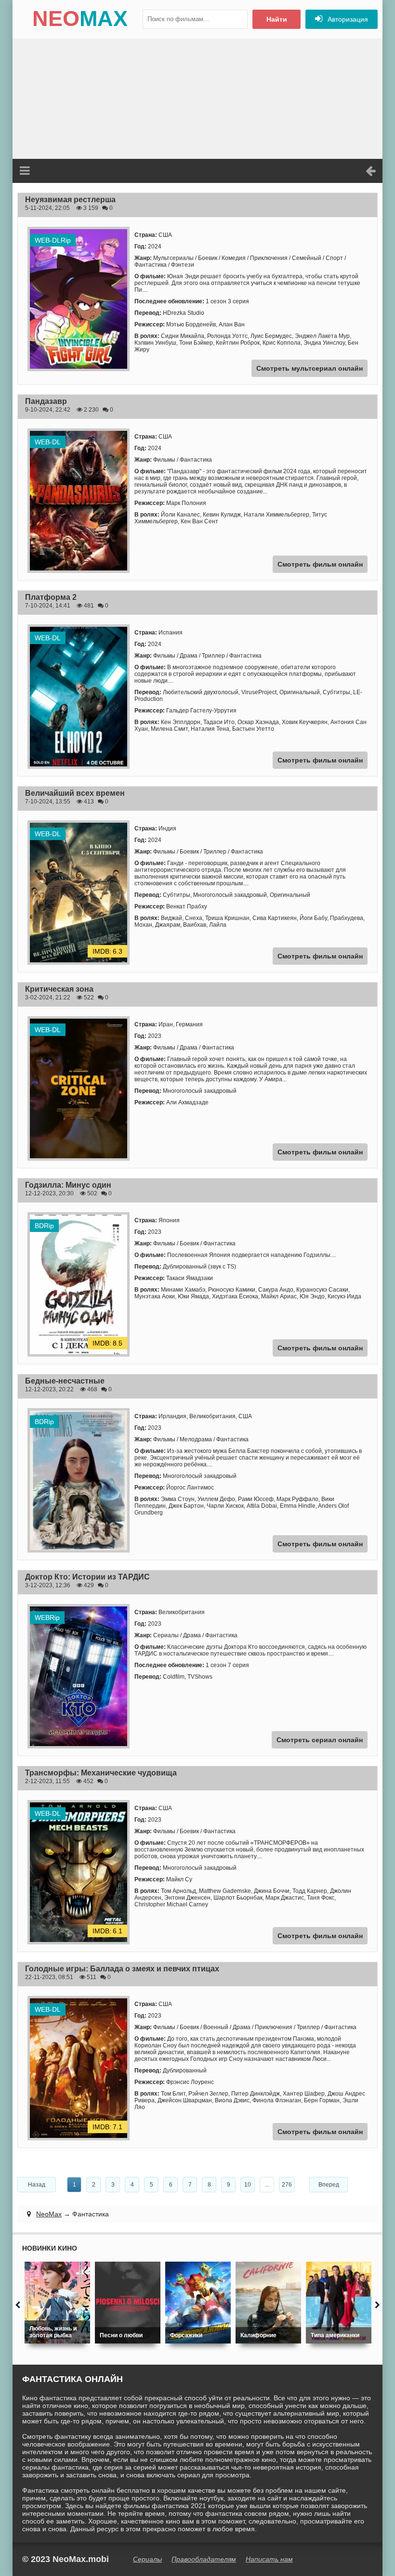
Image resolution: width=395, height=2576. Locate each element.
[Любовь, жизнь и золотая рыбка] (57, 2303)
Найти (277, 19)
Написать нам (269, 2559)
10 (248, 2185)
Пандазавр (46, 401)
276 (287, 2185)
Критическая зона (59, 989)
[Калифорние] (268, 2303)
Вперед (329, 2185)
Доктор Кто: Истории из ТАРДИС (87, 1577)
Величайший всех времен (75, 793)
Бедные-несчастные (65, 1381)
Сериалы (147, 2559)
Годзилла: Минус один (68, 1185)
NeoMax (49, 2214)
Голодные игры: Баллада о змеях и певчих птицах (122, 1969)
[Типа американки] (339, 2303)
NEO (80, 19)
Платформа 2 (51, 597)
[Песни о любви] (128, 2303)
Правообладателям (204, 2559)
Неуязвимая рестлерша (70, 200)
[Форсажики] (198, 2303)
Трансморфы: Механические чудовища (101, 1773)
